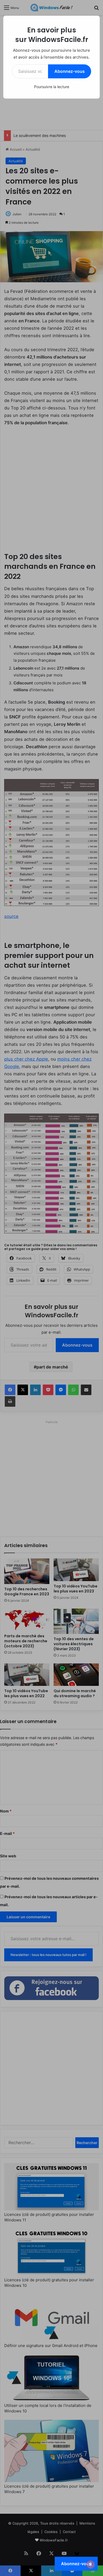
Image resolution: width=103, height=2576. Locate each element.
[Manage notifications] (91, 2564)
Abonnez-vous (70, 71)
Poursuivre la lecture (52, 87)
